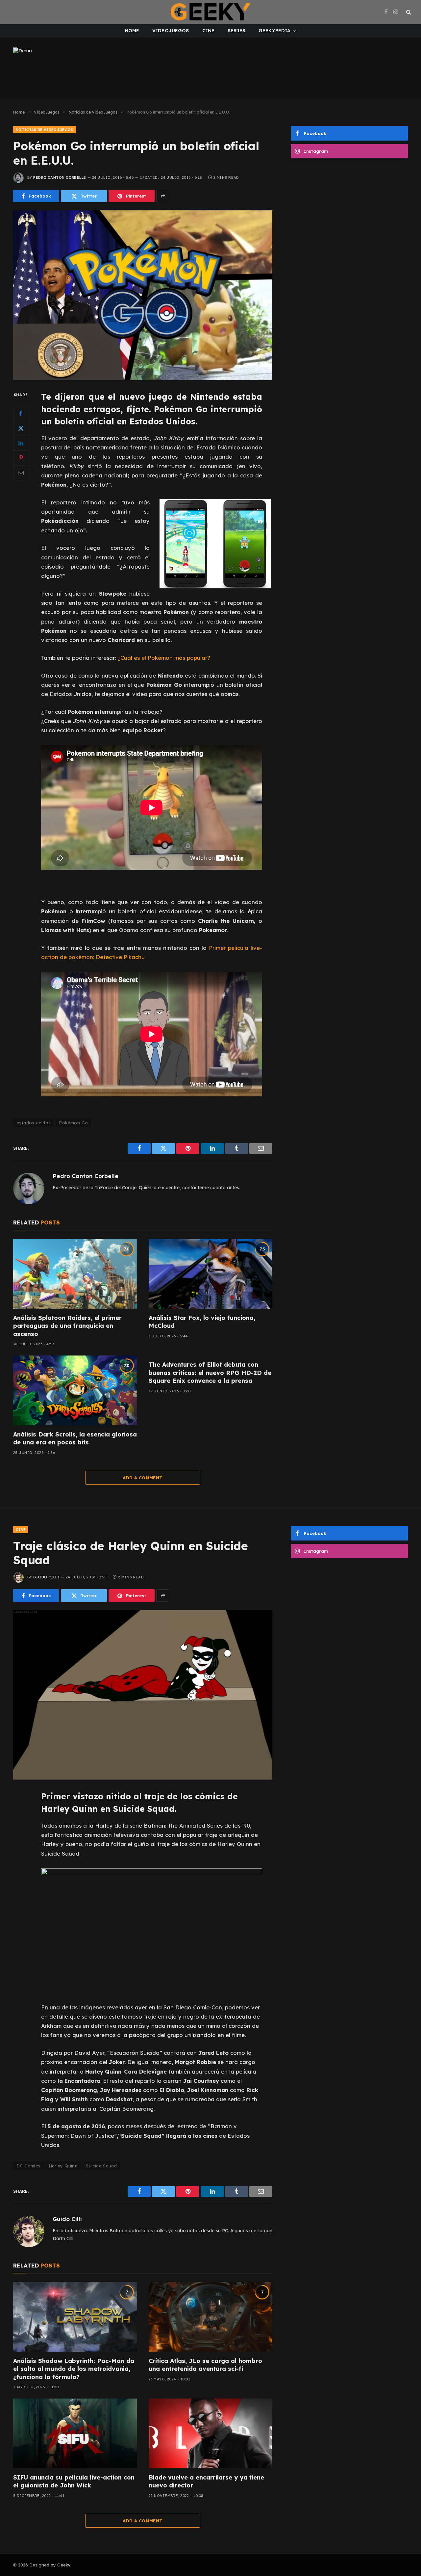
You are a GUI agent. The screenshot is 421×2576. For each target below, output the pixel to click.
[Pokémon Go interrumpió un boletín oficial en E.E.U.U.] (143, 295)
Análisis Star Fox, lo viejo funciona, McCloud (202, 1322)
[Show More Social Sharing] (163, 196)
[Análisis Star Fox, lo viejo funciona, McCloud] (210, 1274)
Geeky (64, 2565)
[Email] (21, 473)
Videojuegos (171, 31)
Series (236, 31)
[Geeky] (210, 12)
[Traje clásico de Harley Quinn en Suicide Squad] (143, 1695)
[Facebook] (21, 414)
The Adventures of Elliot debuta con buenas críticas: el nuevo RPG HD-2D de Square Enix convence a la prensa (210, 1373)
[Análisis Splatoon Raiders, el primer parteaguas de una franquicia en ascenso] (75, 1274)
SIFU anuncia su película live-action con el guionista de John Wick (74, 2481)
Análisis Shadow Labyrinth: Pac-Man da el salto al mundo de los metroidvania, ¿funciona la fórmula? (74, 2369)
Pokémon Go (73, 1123)
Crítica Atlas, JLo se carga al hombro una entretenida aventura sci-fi (205, 2365)
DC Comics (28, 2166)
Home (132, 31)
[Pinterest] (21, 458)
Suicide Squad (101, 2166)
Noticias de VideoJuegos (45, 130)
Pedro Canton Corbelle (60, 177)
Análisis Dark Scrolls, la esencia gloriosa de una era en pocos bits (75, 1438)
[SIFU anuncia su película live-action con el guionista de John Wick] (75, 2433)
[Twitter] (21, 428)
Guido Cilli (46, 1577)
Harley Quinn (63, 2166)
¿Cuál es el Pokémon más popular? (164, 658)
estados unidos (34, 1123)
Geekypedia (274, 31)
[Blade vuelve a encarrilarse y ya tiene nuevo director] (210, 2433)
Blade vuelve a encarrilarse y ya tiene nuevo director (206, 2481)
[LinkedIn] (21, 443)
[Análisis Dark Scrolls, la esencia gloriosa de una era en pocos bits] (75, 1390)
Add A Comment (143, 1478)
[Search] (408, 12)
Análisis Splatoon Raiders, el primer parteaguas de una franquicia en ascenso (67, 1326)
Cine (209, 31)
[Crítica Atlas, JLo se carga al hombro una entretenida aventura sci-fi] (210, 2317)
